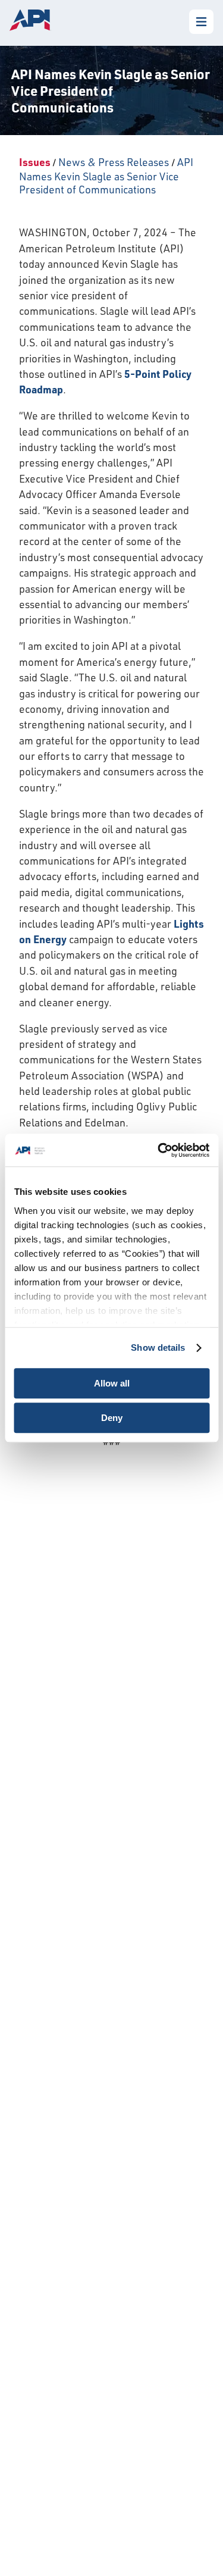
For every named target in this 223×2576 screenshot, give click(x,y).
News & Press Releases (114, 162)
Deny (112, 1418)
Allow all (112, 1383)
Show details (158, 1348)
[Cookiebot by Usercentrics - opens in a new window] (159, 1150)
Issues (35, 162)
